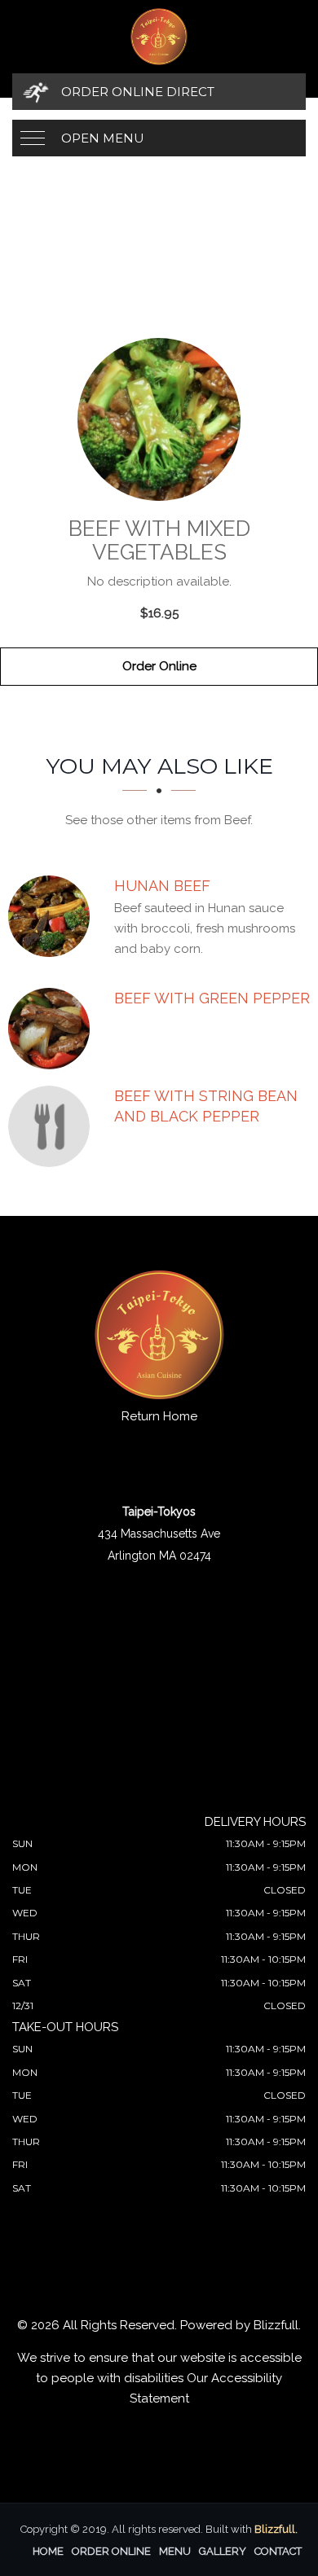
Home (48, 2551)
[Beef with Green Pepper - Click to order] (53, 1029)
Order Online (159, 666)
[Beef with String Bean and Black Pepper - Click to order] (53, 1126)
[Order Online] (159, 419)
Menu (175, 2551)
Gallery (223, 2551)
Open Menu (103, 138)
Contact (278, 2551)
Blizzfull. (276, 2529)
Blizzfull (276, 2325)
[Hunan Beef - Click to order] (53, 916)
